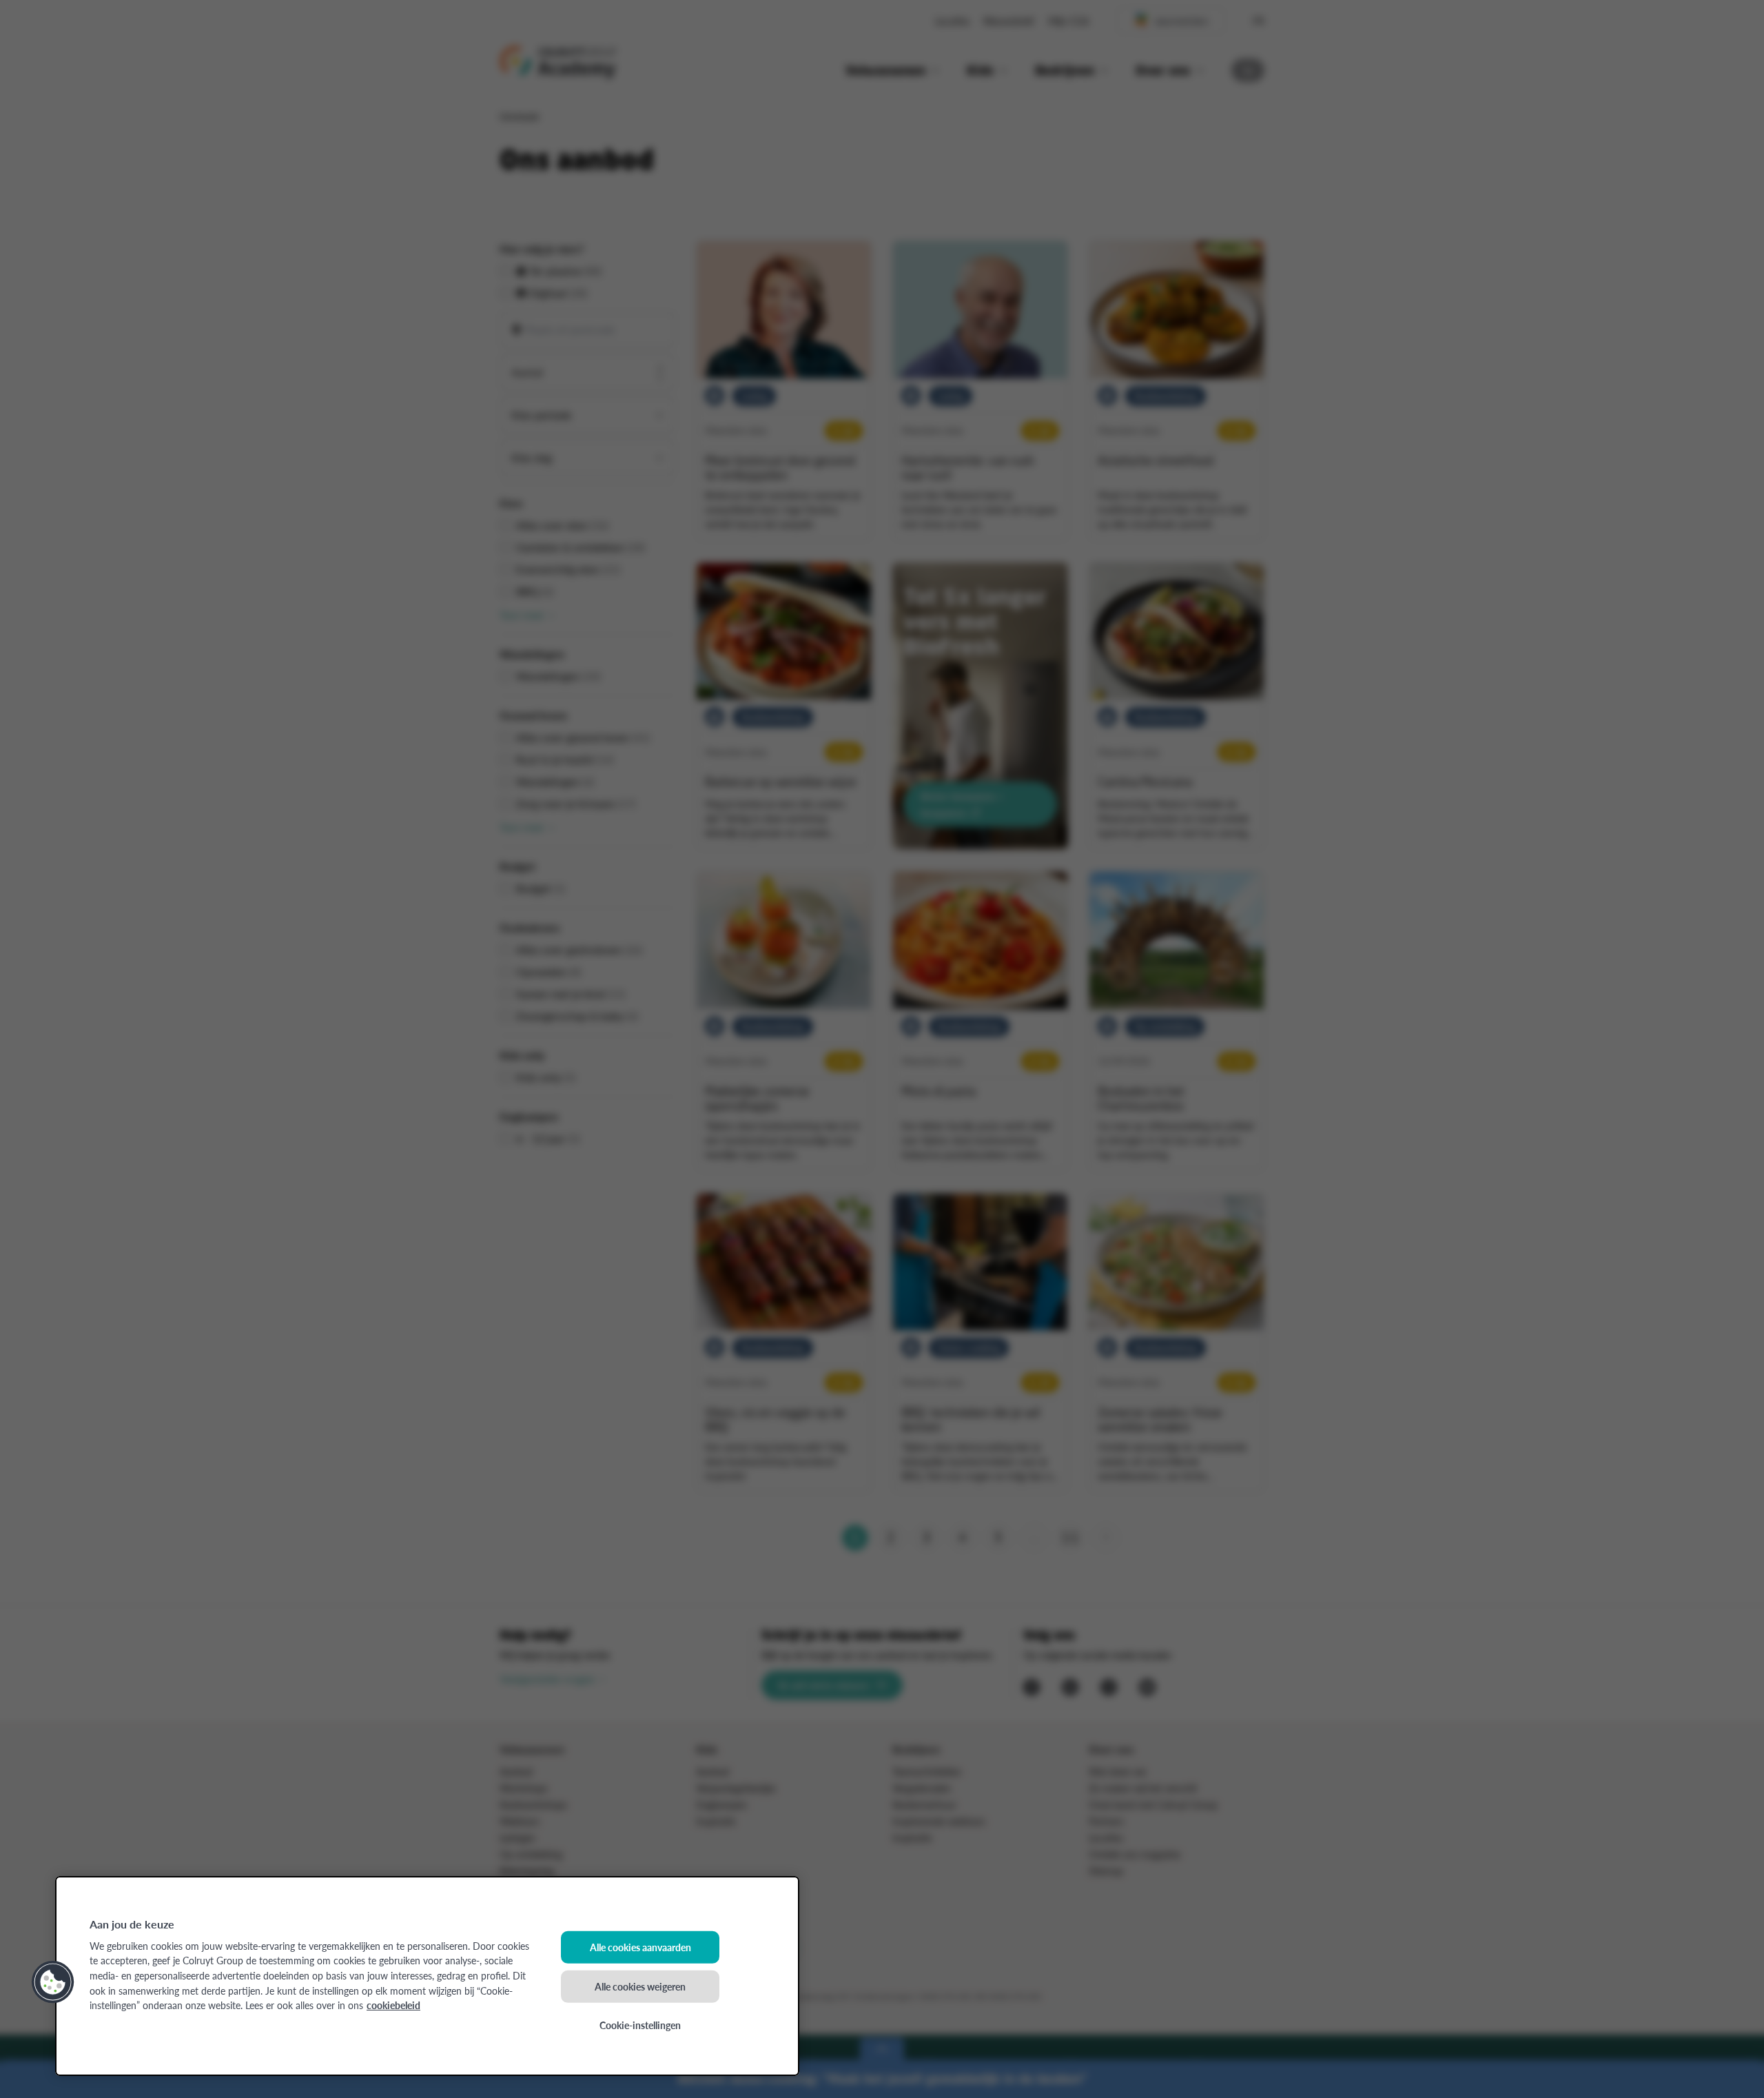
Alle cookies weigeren (640, 1986)
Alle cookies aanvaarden (640, 1947)
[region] (427, 1976)
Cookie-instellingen (640, 2025)
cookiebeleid (393, 2005)
